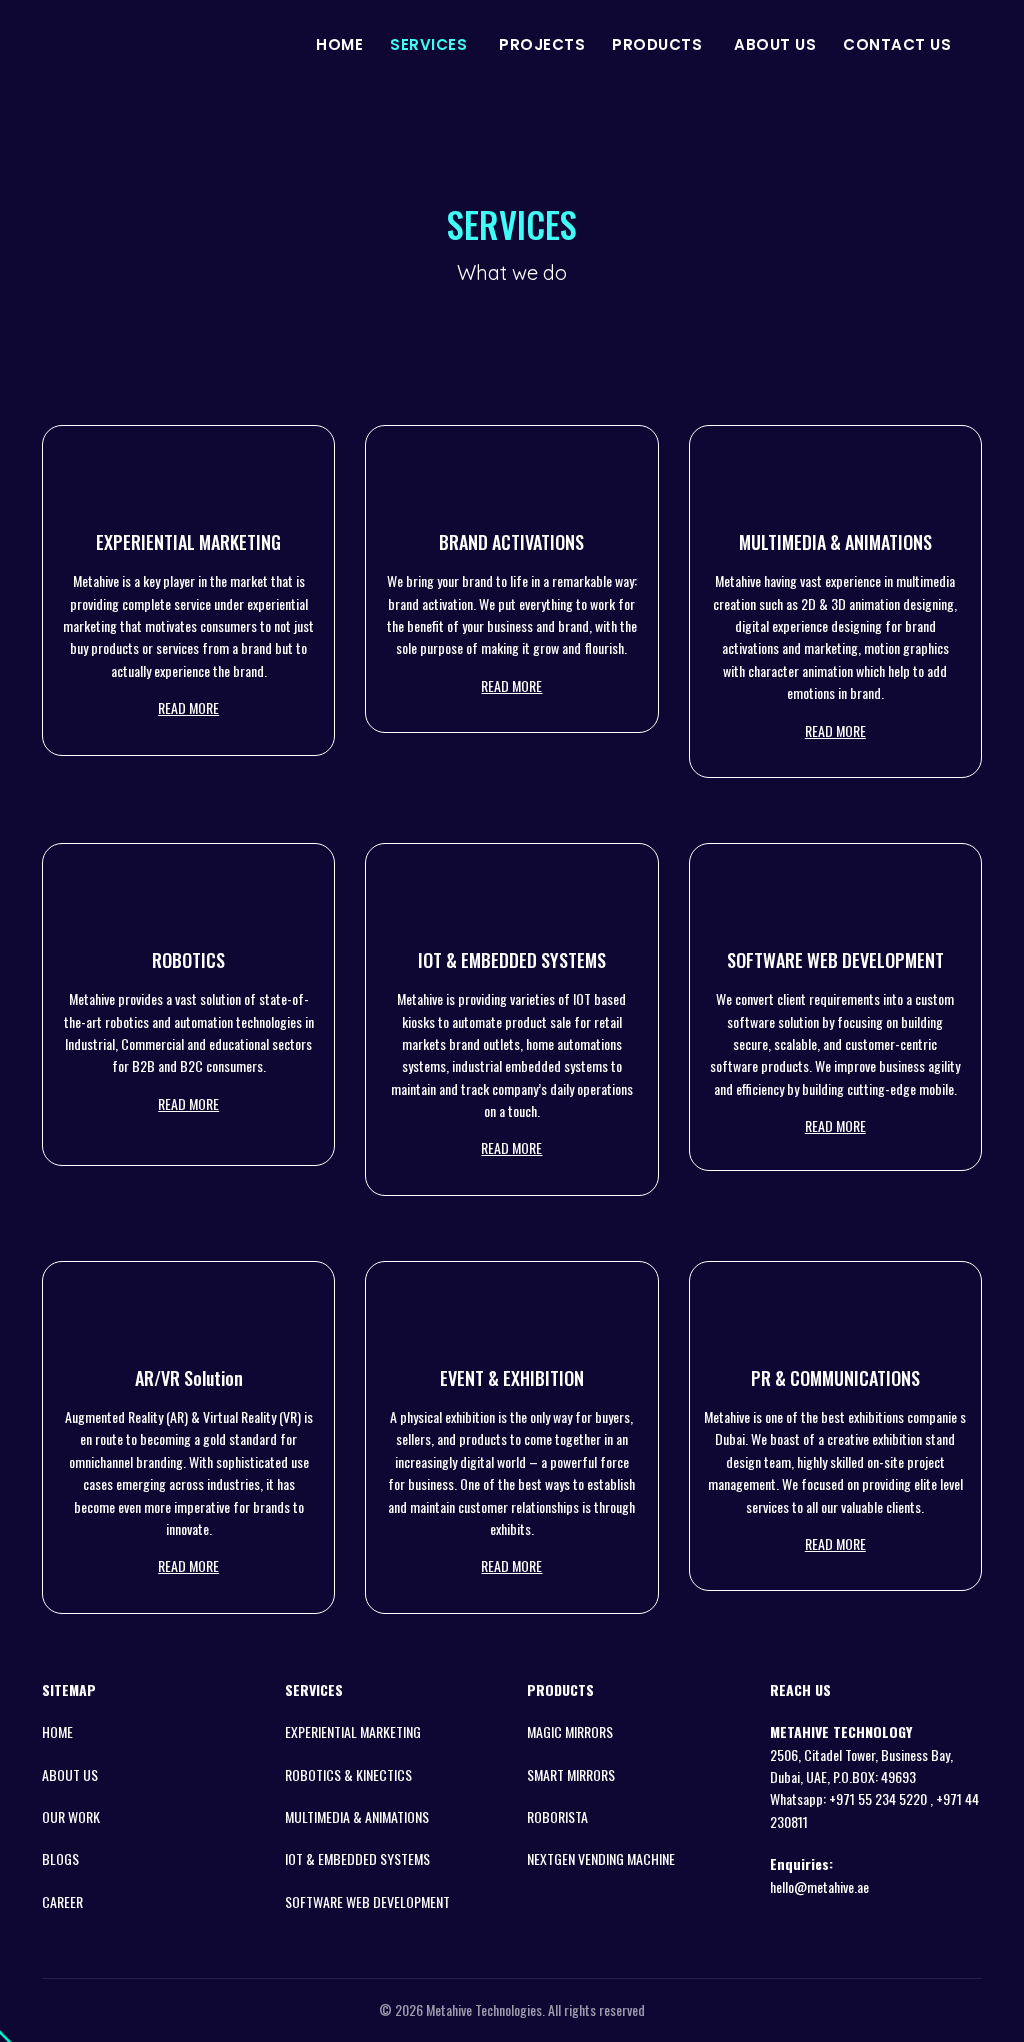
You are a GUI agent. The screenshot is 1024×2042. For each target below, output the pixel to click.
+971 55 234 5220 (879, 1798)
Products (657, 44)
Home (339, 44)
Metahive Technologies (484, 2009)
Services (428, 44)
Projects (542, 44)
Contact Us (897, 44)
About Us (775, 44)
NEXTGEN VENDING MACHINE (601, 1858)
